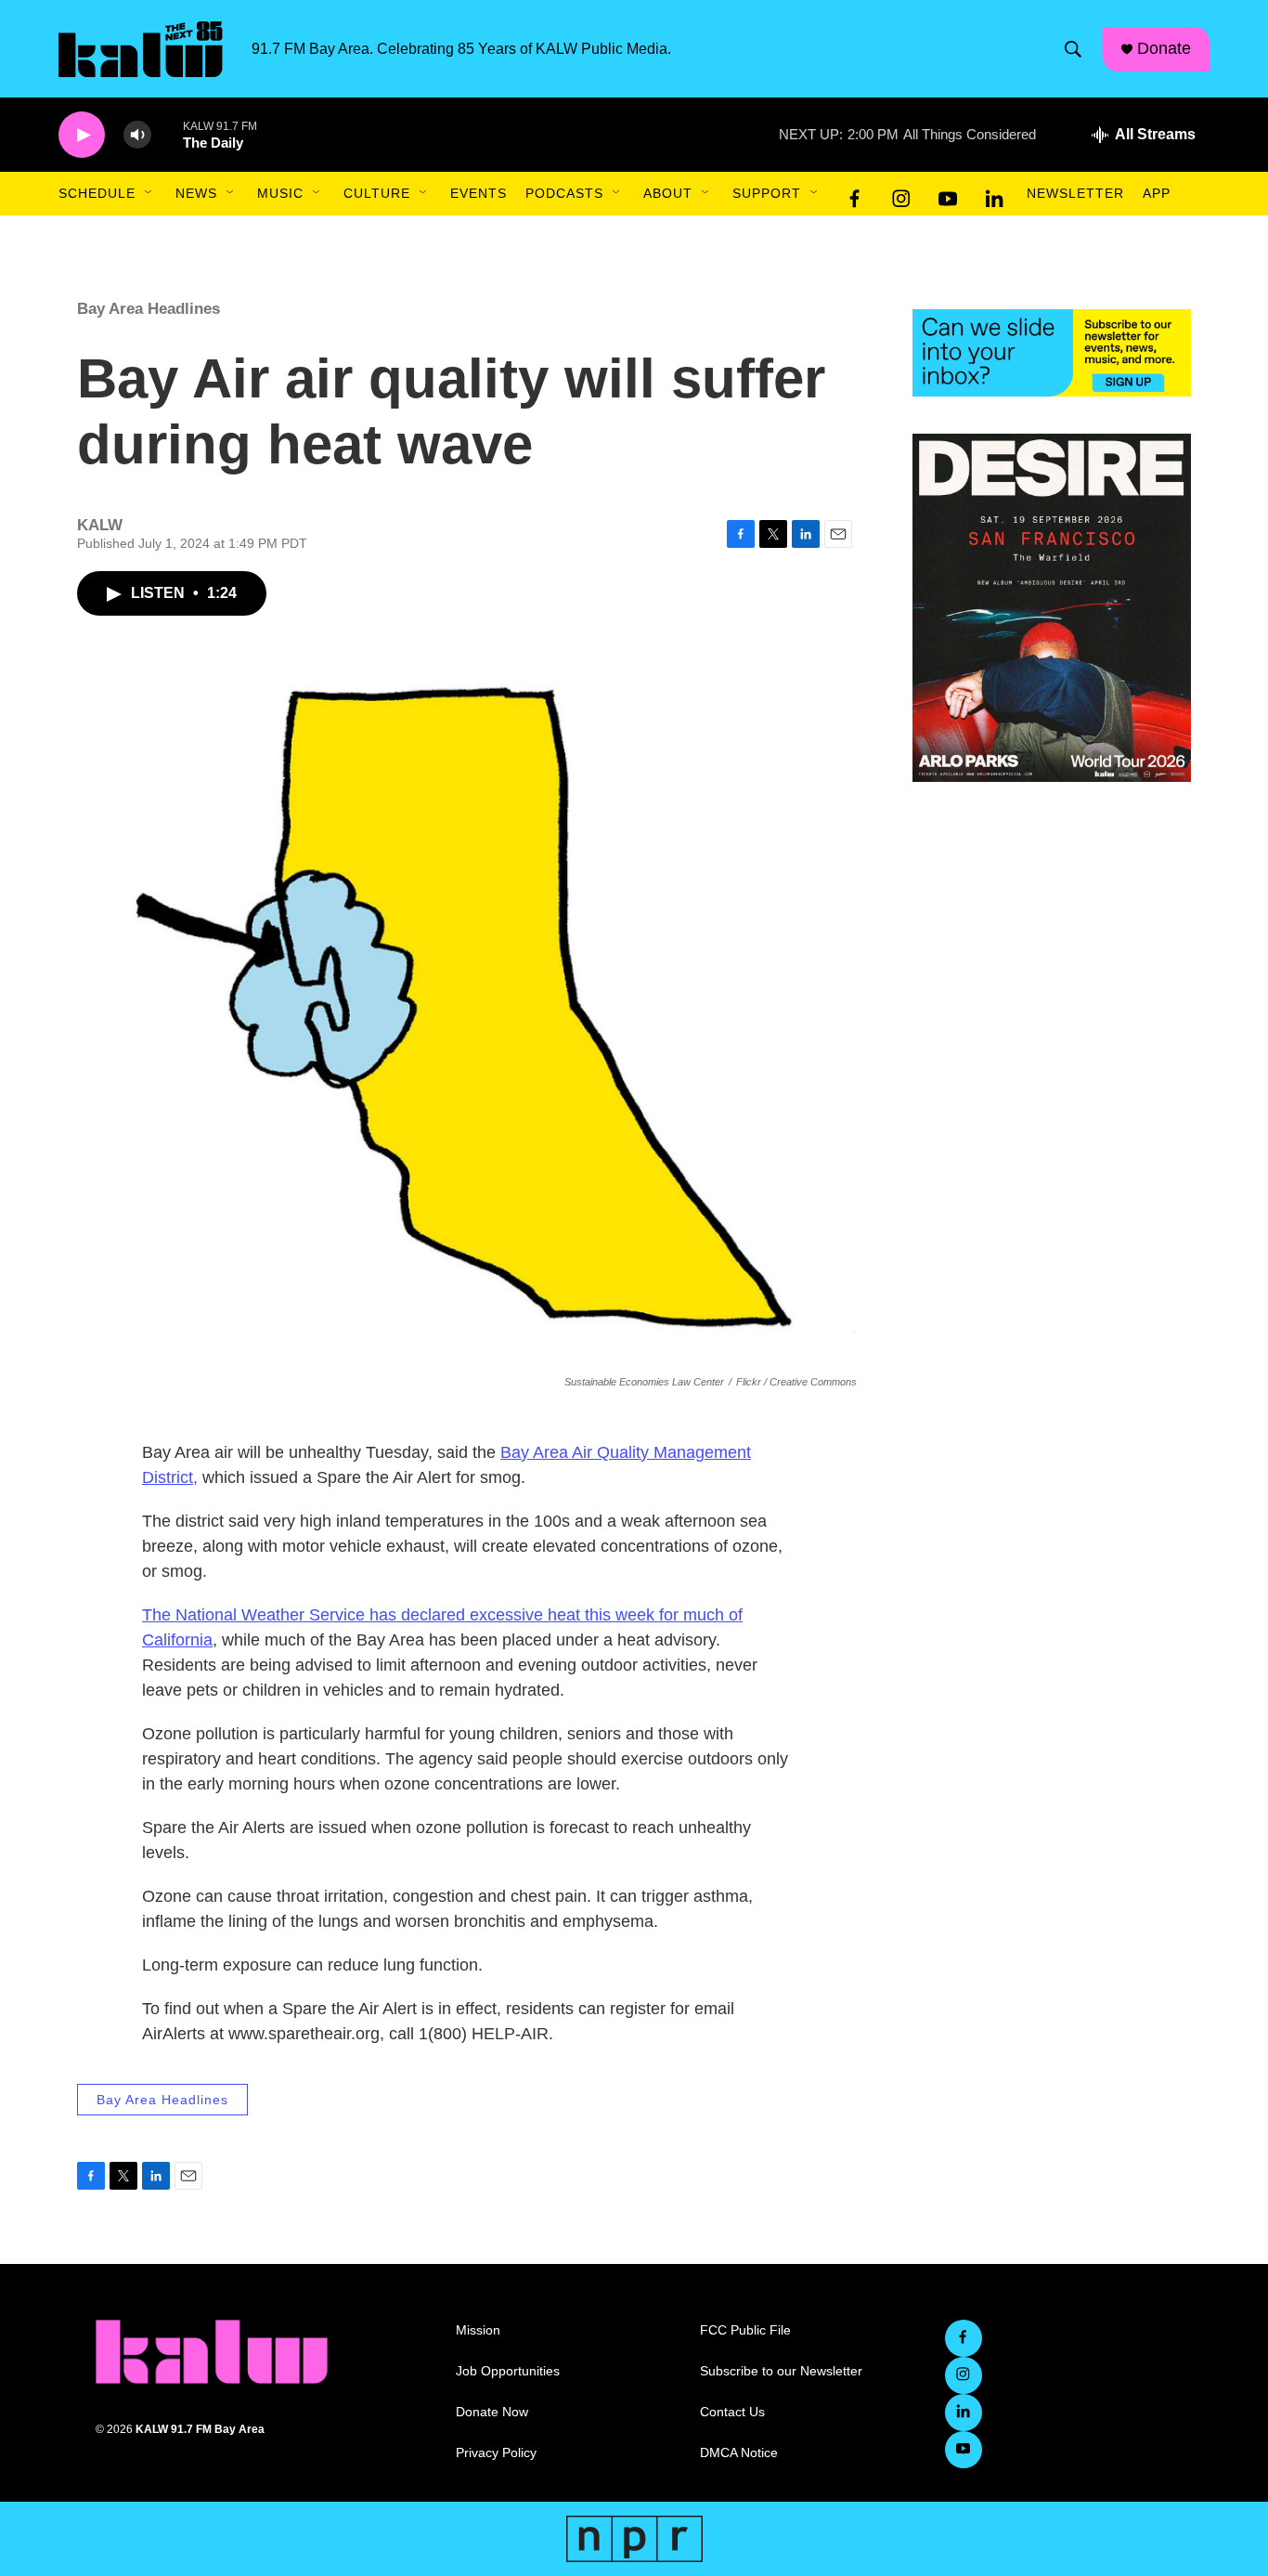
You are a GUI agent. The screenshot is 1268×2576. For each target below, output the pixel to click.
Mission (478, 2330)
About (668, 193)
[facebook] (855, 194)
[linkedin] (994, 194)
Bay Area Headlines (149, 309)
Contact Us (732, 2412)
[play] (82, 135)
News (196, 193)
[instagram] (901, 194)
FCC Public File (745, 2330)
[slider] (167, 134)
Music (280, 193)
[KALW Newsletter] (1052, 353)
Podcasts (564, 193)
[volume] (137, 135)
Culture (377, 193)
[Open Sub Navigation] (149, 193)
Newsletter (1075, 193)
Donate (1164, 48)
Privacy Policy (496, 2453)
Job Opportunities (508, 2371)
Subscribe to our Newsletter (781, 2371)
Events (479, 193)
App (1157, 193)
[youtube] (948, 194)
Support (767, 193)
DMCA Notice (739, 2453)
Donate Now (492, 2412)
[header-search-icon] (1073, 49)
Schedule (97, 193)
